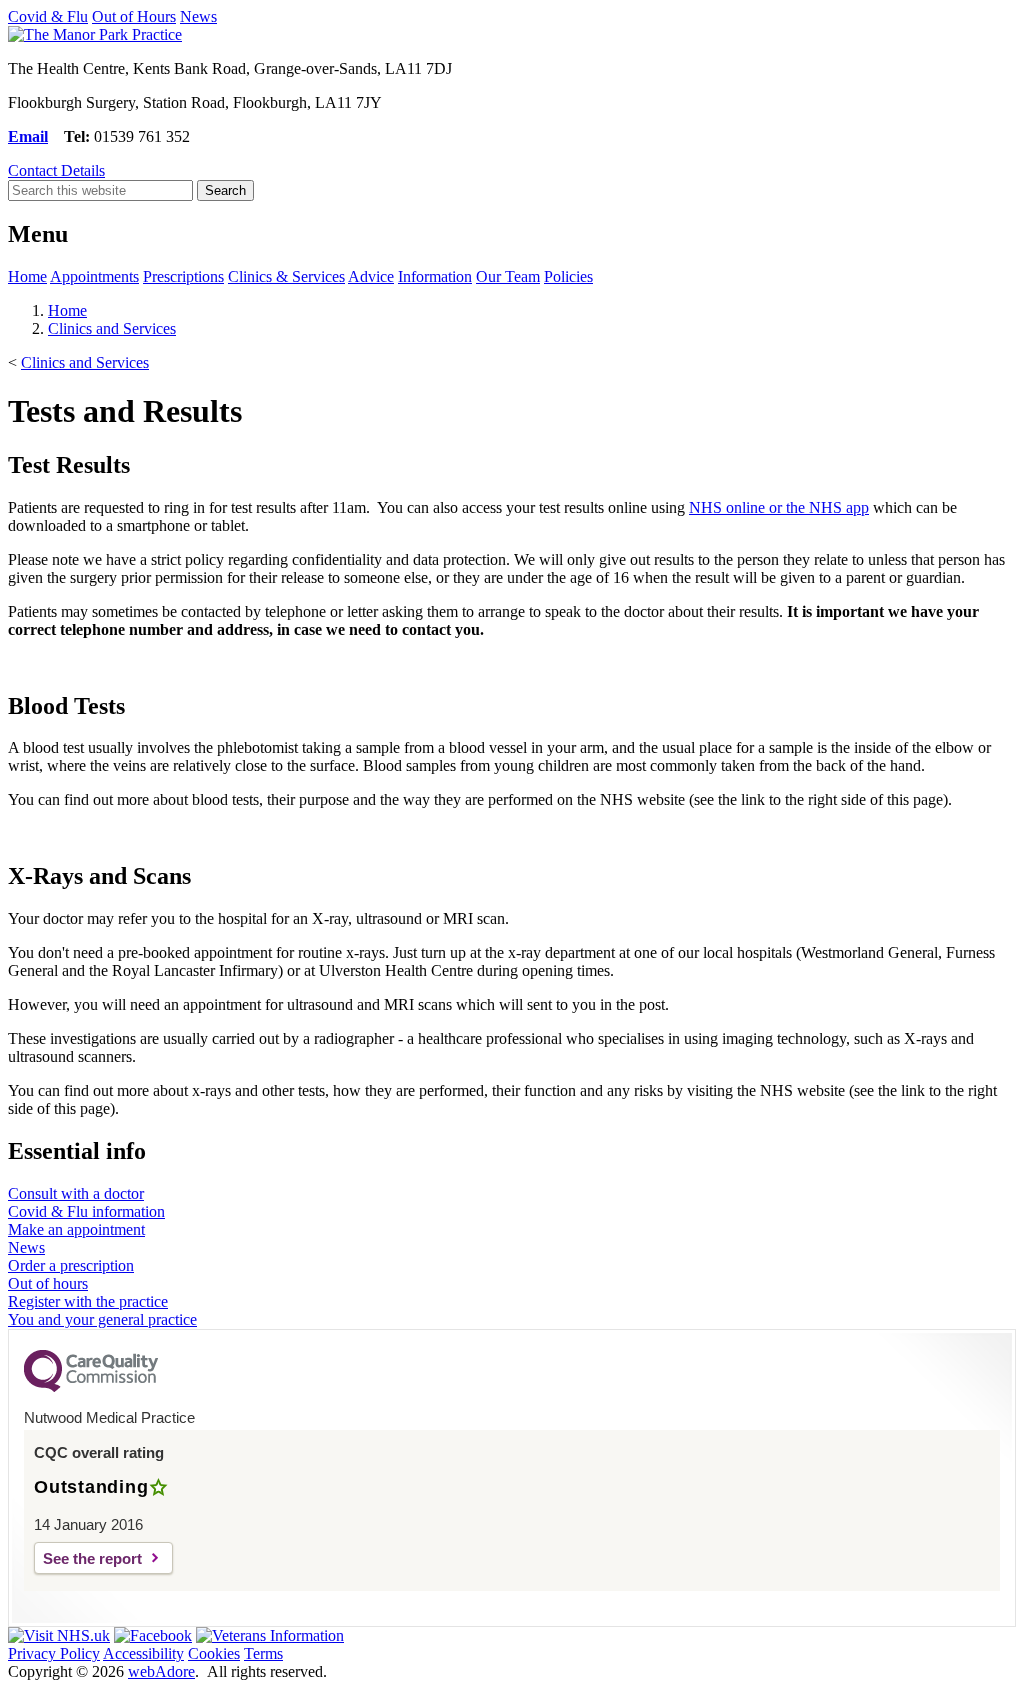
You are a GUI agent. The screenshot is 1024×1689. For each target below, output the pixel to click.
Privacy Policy (54, 1653)
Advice (371, 276)
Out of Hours (134, 16)
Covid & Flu (48, 16)
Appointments (94, 276)
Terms (263, 1653)
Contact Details (56, 170)
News (198, 16)
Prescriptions (183, 276)
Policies (568, 276)
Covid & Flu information (86, 1211)
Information (435, 276)
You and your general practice (102, 1319)
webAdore (161, 1671)
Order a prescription (71, 1265)
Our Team (508, 276)
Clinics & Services (286, 276)
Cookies (214, 1653)
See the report (92, 1558)
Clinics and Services (112, 328)
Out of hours (48, 1283)
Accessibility (143, 1653)
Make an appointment (76, 1229)
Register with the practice (88, 1301)
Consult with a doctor (76, 1193)
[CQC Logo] (91, 1387)
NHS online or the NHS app (779, 507)
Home (27, 276)
